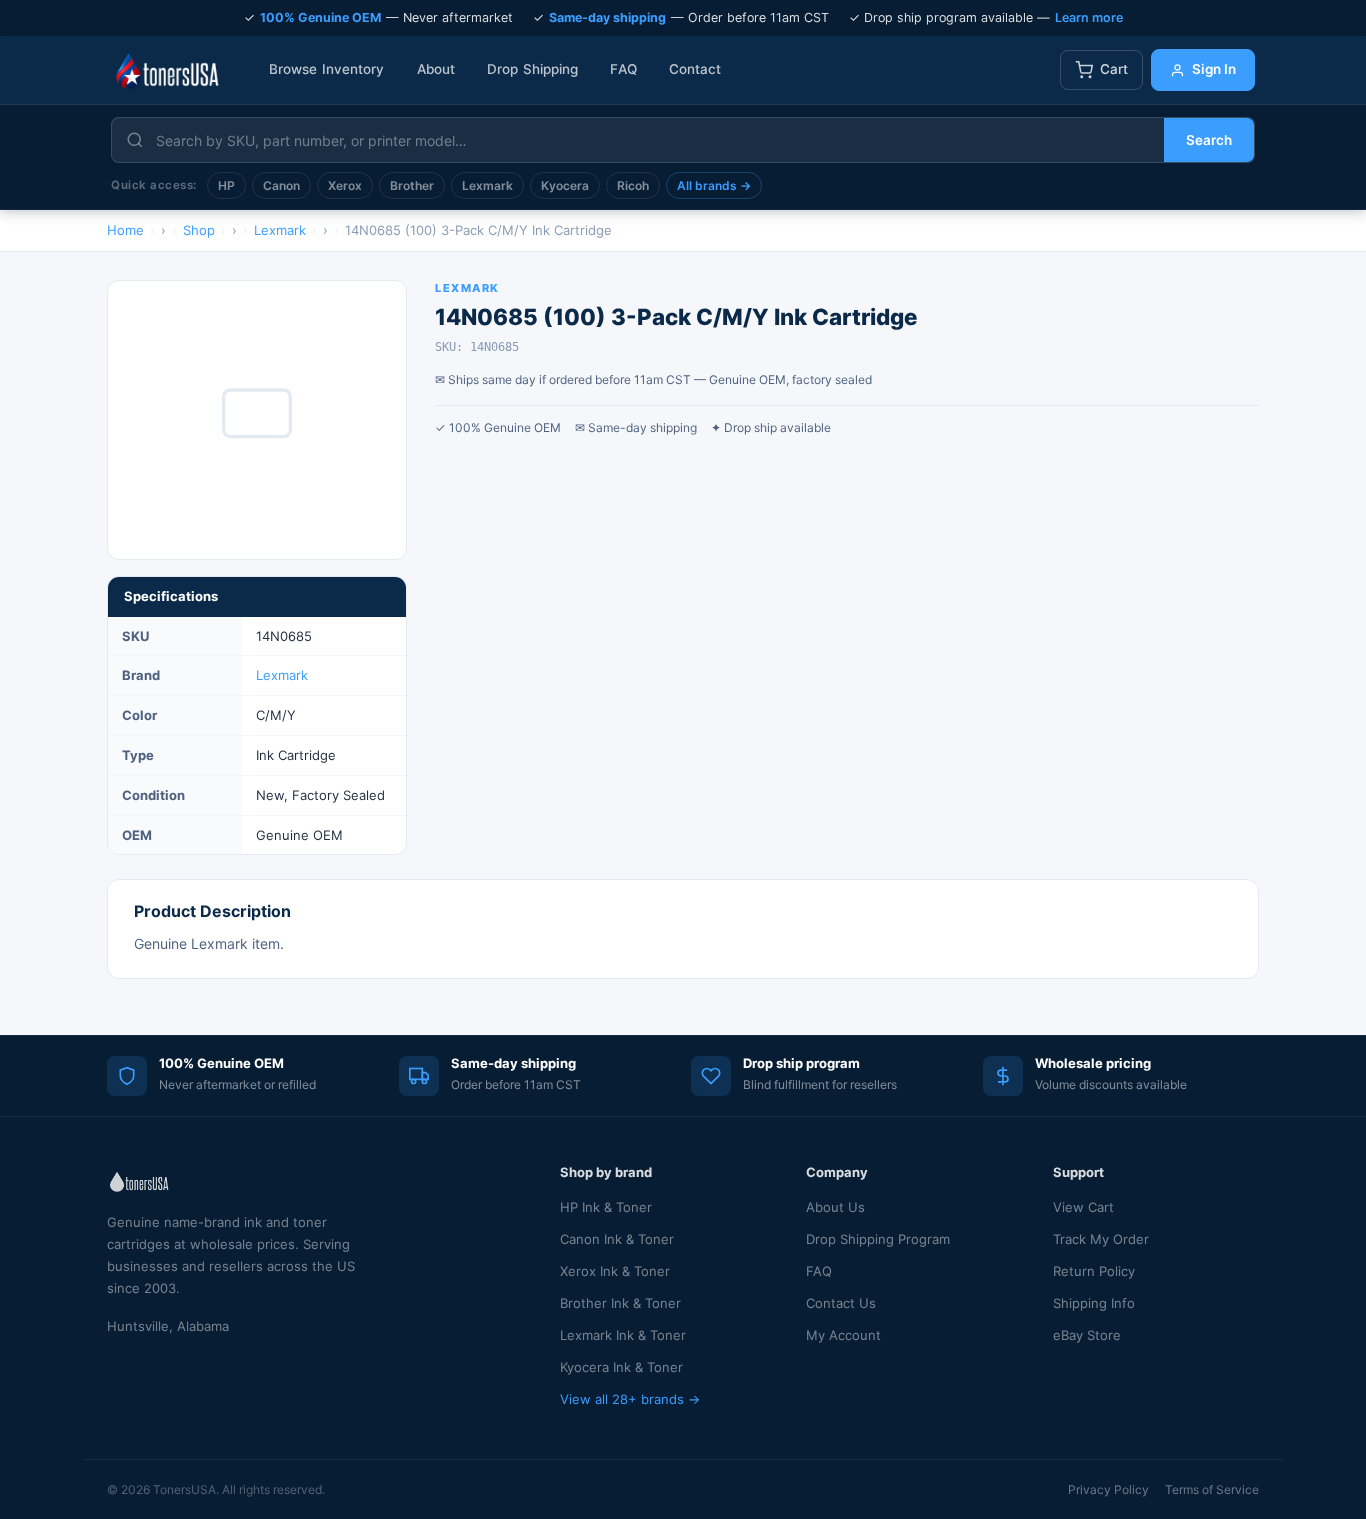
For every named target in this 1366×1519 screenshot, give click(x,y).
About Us (835, 1207)
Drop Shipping (532, 69)
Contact (695, 69)
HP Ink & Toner (606, 1207)
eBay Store (1087, 1335)
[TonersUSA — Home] (167, 70)
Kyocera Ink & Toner (621, 1367)
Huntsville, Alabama (168, 1326)
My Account (843, 1335)
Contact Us (841, 1303)
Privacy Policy (1108, 1489)
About (436, 69)
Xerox (345, 185)
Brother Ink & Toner (620, 1303)
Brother (412, 185)
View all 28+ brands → (630, 1399)
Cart (1114, 69)
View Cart (1083, 1207)
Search (1209, 140)
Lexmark (487, 185)
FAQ (623, 69)
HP (226, 185)
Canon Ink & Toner (617, 1239)
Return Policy (1094, 1271)
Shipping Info (1094, 1303)
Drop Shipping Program (878, 1239)
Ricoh (633, 185)
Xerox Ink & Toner (615, 1271)
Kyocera (565, 185)
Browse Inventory (327, 69)
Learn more (1089, 17)
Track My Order (1101, 1239)
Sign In (1214, 69)
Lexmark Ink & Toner (623, 1335)
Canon (281, 185)
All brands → (714, 185)
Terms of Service (1212, 1489)
